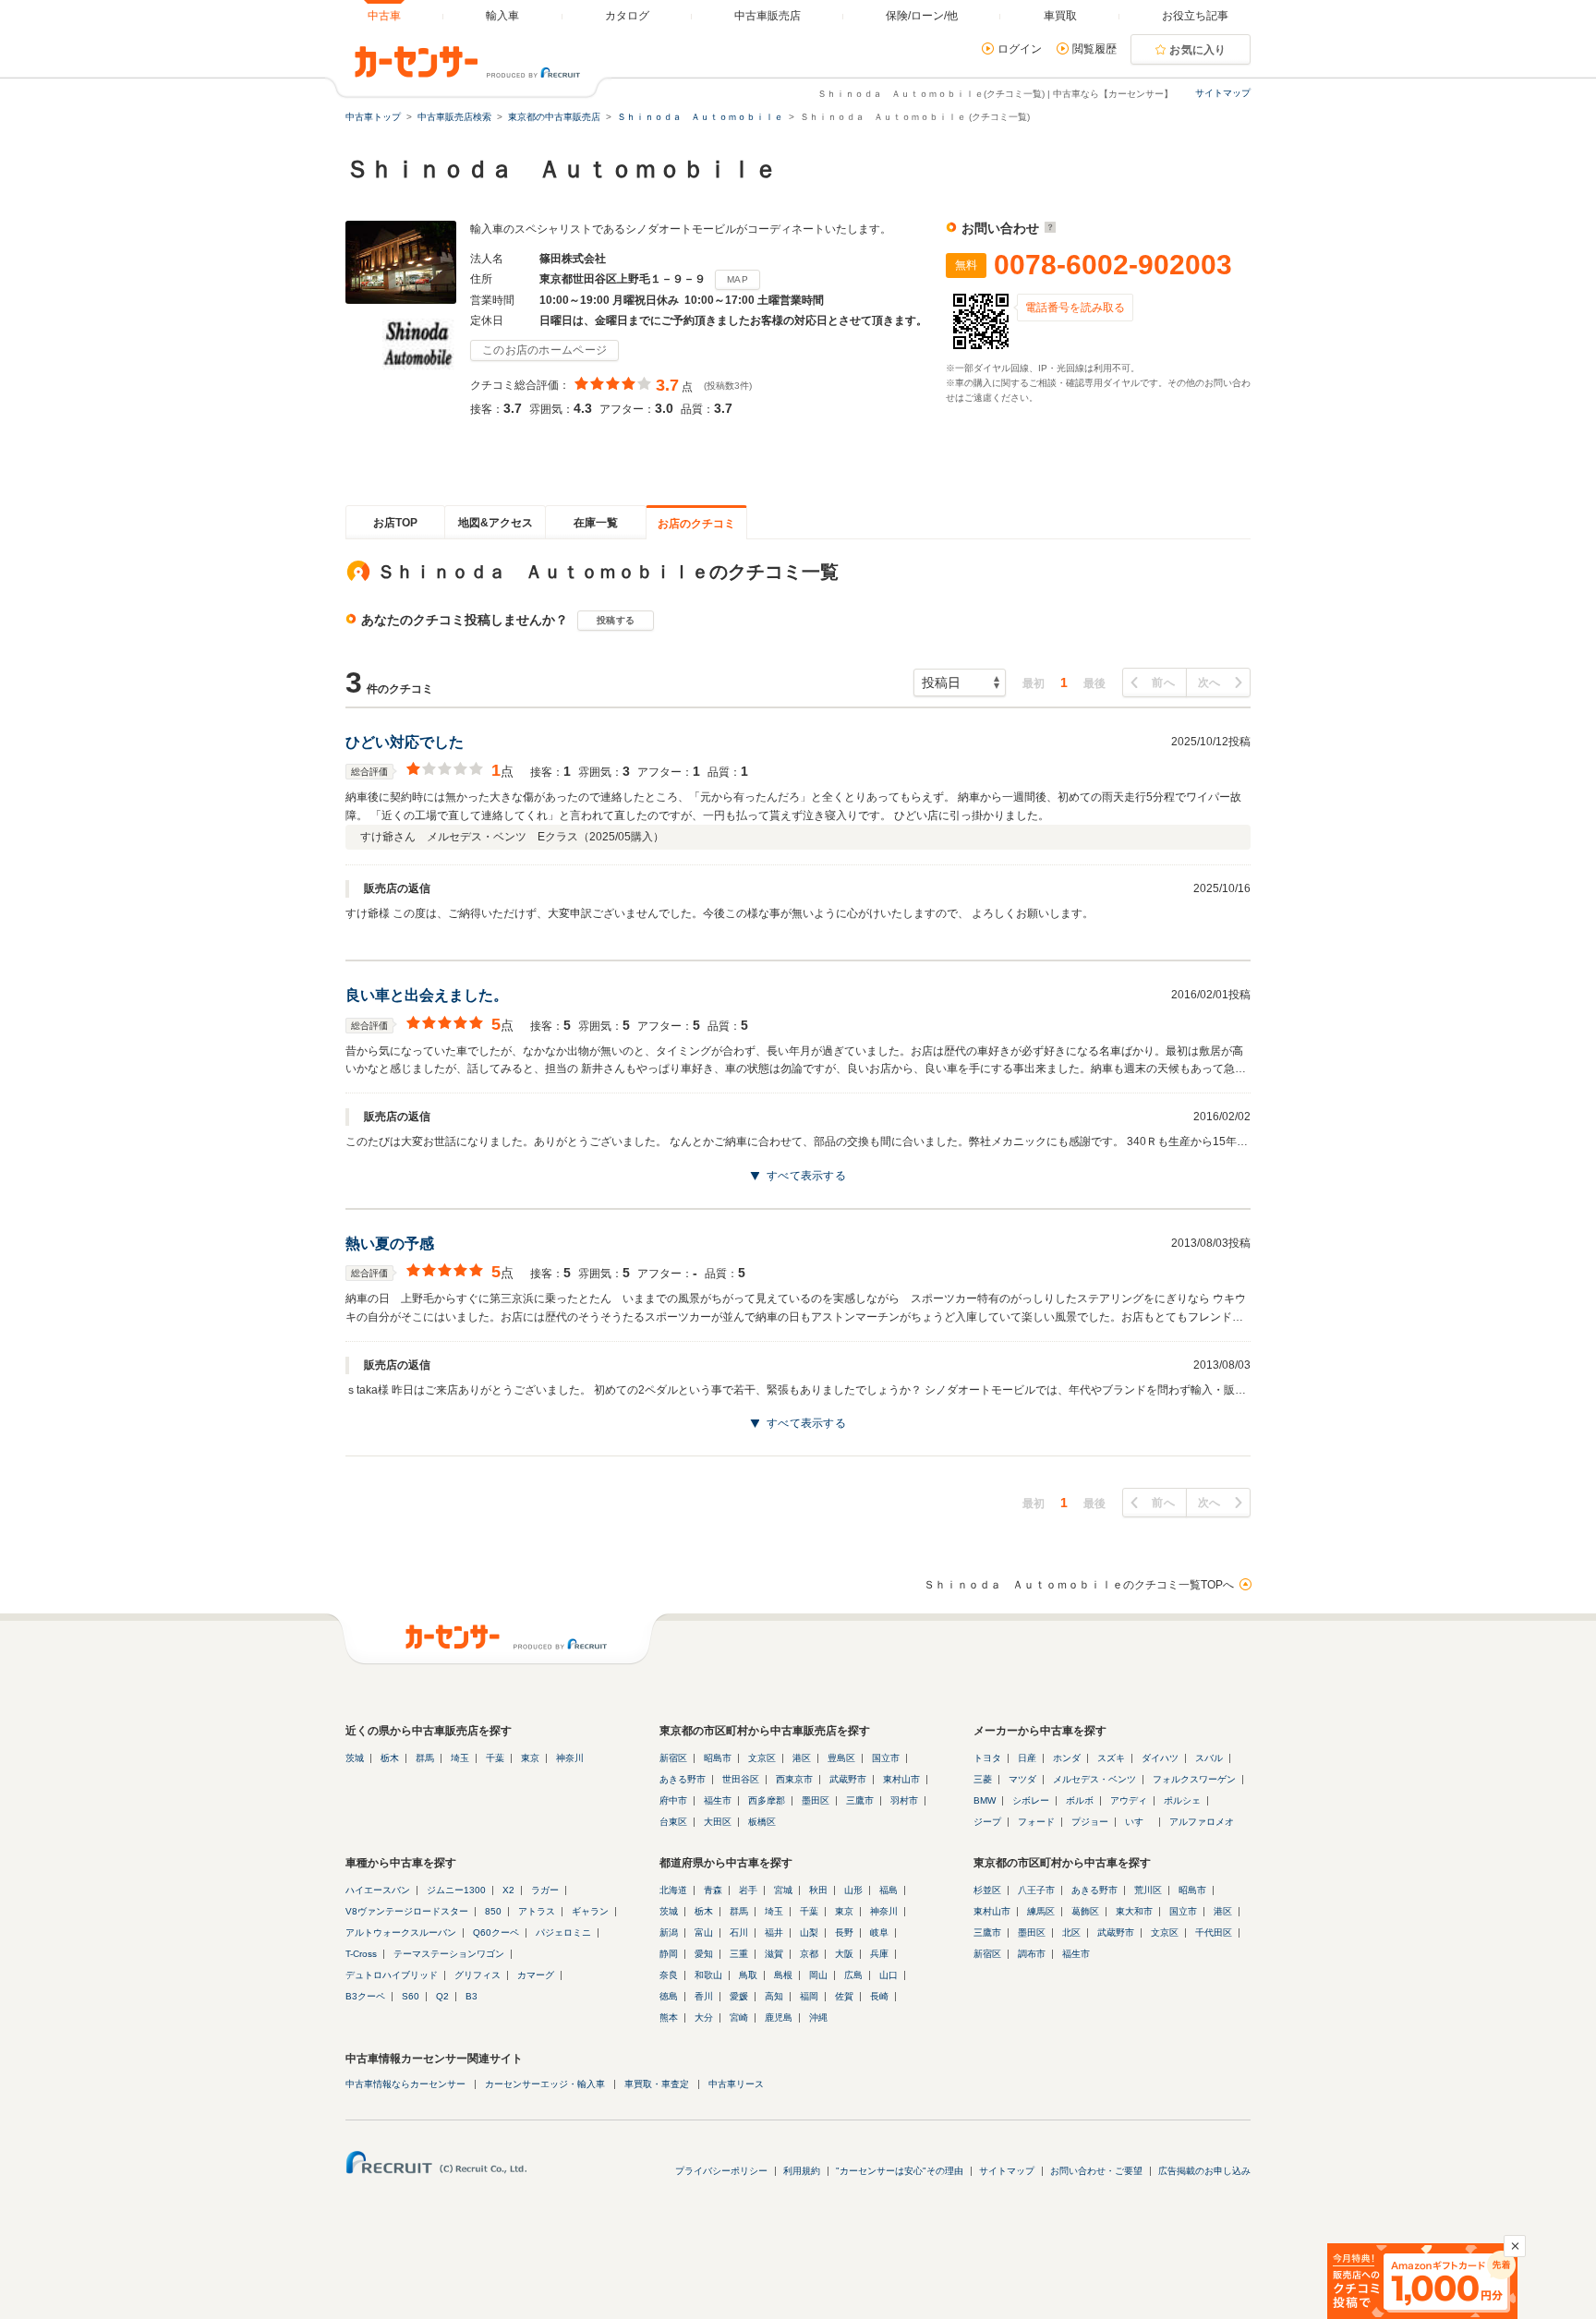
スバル (1209, 1758)
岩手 (748, 1890)
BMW (985, 1800)
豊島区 (841, 1758)
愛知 (704, 1954)
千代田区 (1214, 1932)
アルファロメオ (1202, 1822)
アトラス (537, 1911)
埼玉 (460, 1758)
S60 (411, 1996)
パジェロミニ (563, 1932)
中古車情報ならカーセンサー (405, 2084)
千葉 (495, 1758)
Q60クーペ (496, 1932)
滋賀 (774, 1954)
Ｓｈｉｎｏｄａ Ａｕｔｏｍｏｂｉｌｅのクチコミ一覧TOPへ (1079, 1585)
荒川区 (1148, 1890)
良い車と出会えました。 (427, 995)
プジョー (1090, 1822)
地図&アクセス (496, 523)
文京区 (762, 1758)
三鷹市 (860, 1800)
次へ (1209, 682)
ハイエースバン (378, 1890)
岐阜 (879, 1932)
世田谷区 (741, 1779)
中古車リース (736, 2084)
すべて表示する (806, 1176)
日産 (1027, 1758)
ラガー (545, 1890)
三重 (739, 1954)
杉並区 (987, 1890)
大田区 (718, 1822)
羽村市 (904, 1800)
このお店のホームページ (544, 350)
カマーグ (536, 1975)
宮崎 (739, 2017)
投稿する (616, 620)
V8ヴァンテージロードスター (407, 1911)
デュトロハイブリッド (392, 1975)
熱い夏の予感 (390, 1244)
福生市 (718, 1800)
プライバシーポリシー (721, 2171)
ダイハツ (1160, 1758)
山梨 (809, 1932)
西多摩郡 (767, 1800)
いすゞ (1139, 1822)
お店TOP (395, 523)
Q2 (442, 1996)
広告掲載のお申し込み (1204, 2171)
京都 (809, 1954)
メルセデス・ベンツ (1094, 1779)
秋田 (818, 1890)
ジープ (987, 1822)
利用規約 (802, 2171)
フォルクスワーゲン (1194, 1779)
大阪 (844, 1954)
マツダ (1022, 1779)
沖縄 (818, 2017)
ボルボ (1080, 1800)
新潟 (669, 1932)
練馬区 (1041, 1911)
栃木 (390, 1758)
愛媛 (739, 1996)
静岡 (669, 1954)
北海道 (673, 1890)
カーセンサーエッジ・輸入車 (545, 2084)
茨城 (355, 1758)
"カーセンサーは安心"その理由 (900, 2171)
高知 (774, 1996)
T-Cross (361, 1954)
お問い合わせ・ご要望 (1096, 2171)
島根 (783, 1975)
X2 (508, 1890)
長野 (844, 1932)
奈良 (669, 1975)
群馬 (425, 1758)
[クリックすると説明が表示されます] (1048, 228)
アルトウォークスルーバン (401, 1932)
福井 (774, 1932)
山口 (889, 1975)
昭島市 (718, 1758)
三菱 (983, 1779)
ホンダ (1067, 1758)
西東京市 (794, 1779)
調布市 (1032, 1954)
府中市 (673, 1800)
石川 (739, 1932)
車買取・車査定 (657, 2084)
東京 (530, 1758)
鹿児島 (779, 2017)
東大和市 (1134, 1911)
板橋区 (762, 1822)
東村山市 (901, 1779)
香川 (704, 1996)
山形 (853, 1890)
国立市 (886, 1758)
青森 (713, 1890)
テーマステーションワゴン (449, 1954)
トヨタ (987, 1758)
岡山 (818, 1975)
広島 (853, 1975)
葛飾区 (1085, 1911)
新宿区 (673, 1758)
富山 (704, 1932)
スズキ (1111, 1758)
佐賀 (844, 1996)
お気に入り (1198, 50)
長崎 (879, 1996)
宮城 (783, 1890)
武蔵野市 (848, 1779)
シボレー (1031, 1800)
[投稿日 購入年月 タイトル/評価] (960, 682)
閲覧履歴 (1094, 49)
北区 (1071, 1932)
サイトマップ (1223, 93)
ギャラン (590, 1911)
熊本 (669, 2017)
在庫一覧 (596, 523)
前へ (1163, 682)
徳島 (669, 1996)
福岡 (809, 1996)
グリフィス (478, 1975)
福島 (889, 1890)
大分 (704, 2017)
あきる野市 (683, 1779)
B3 (472, 1996)
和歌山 (708, 1975)
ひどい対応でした (405, 742)
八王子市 (1036, 1890)
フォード (1036, 1822)
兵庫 (879, 1954)
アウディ (1129, 1800)
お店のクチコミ (696, 524)
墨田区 (816, 1800)
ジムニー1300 (456, 1890)
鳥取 (748, 1975)
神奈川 (570, 1758)
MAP (738, 279)
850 (493, 1911)
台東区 (673, 1822)
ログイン (1020, 49)
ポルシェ (1182, 1800)
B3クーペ (365, 1996)
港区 (802, 1758)
